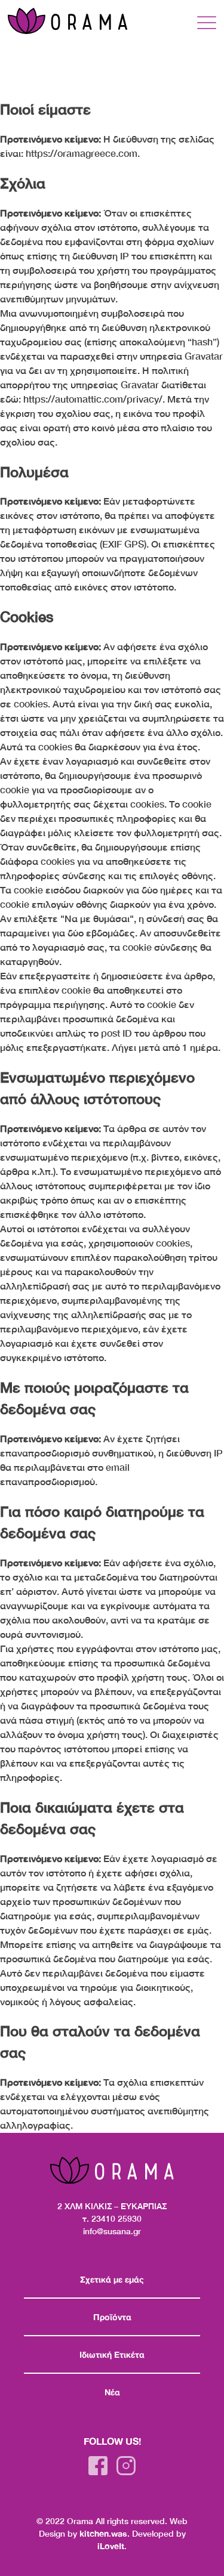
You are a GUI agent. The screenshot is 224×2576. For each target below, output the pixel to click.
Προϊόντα (112, 2317)
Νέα (112, 2392)
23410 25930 (116, 2218)
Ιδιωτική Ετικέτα (112, 2354)
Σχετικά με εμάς (112, 2279)
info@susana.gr (112, 2231)
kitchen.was (103, 2533)
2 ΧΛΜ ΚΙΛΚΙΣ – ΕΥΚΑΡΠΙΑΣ (112, 2206)
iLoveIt (111, 2546)
